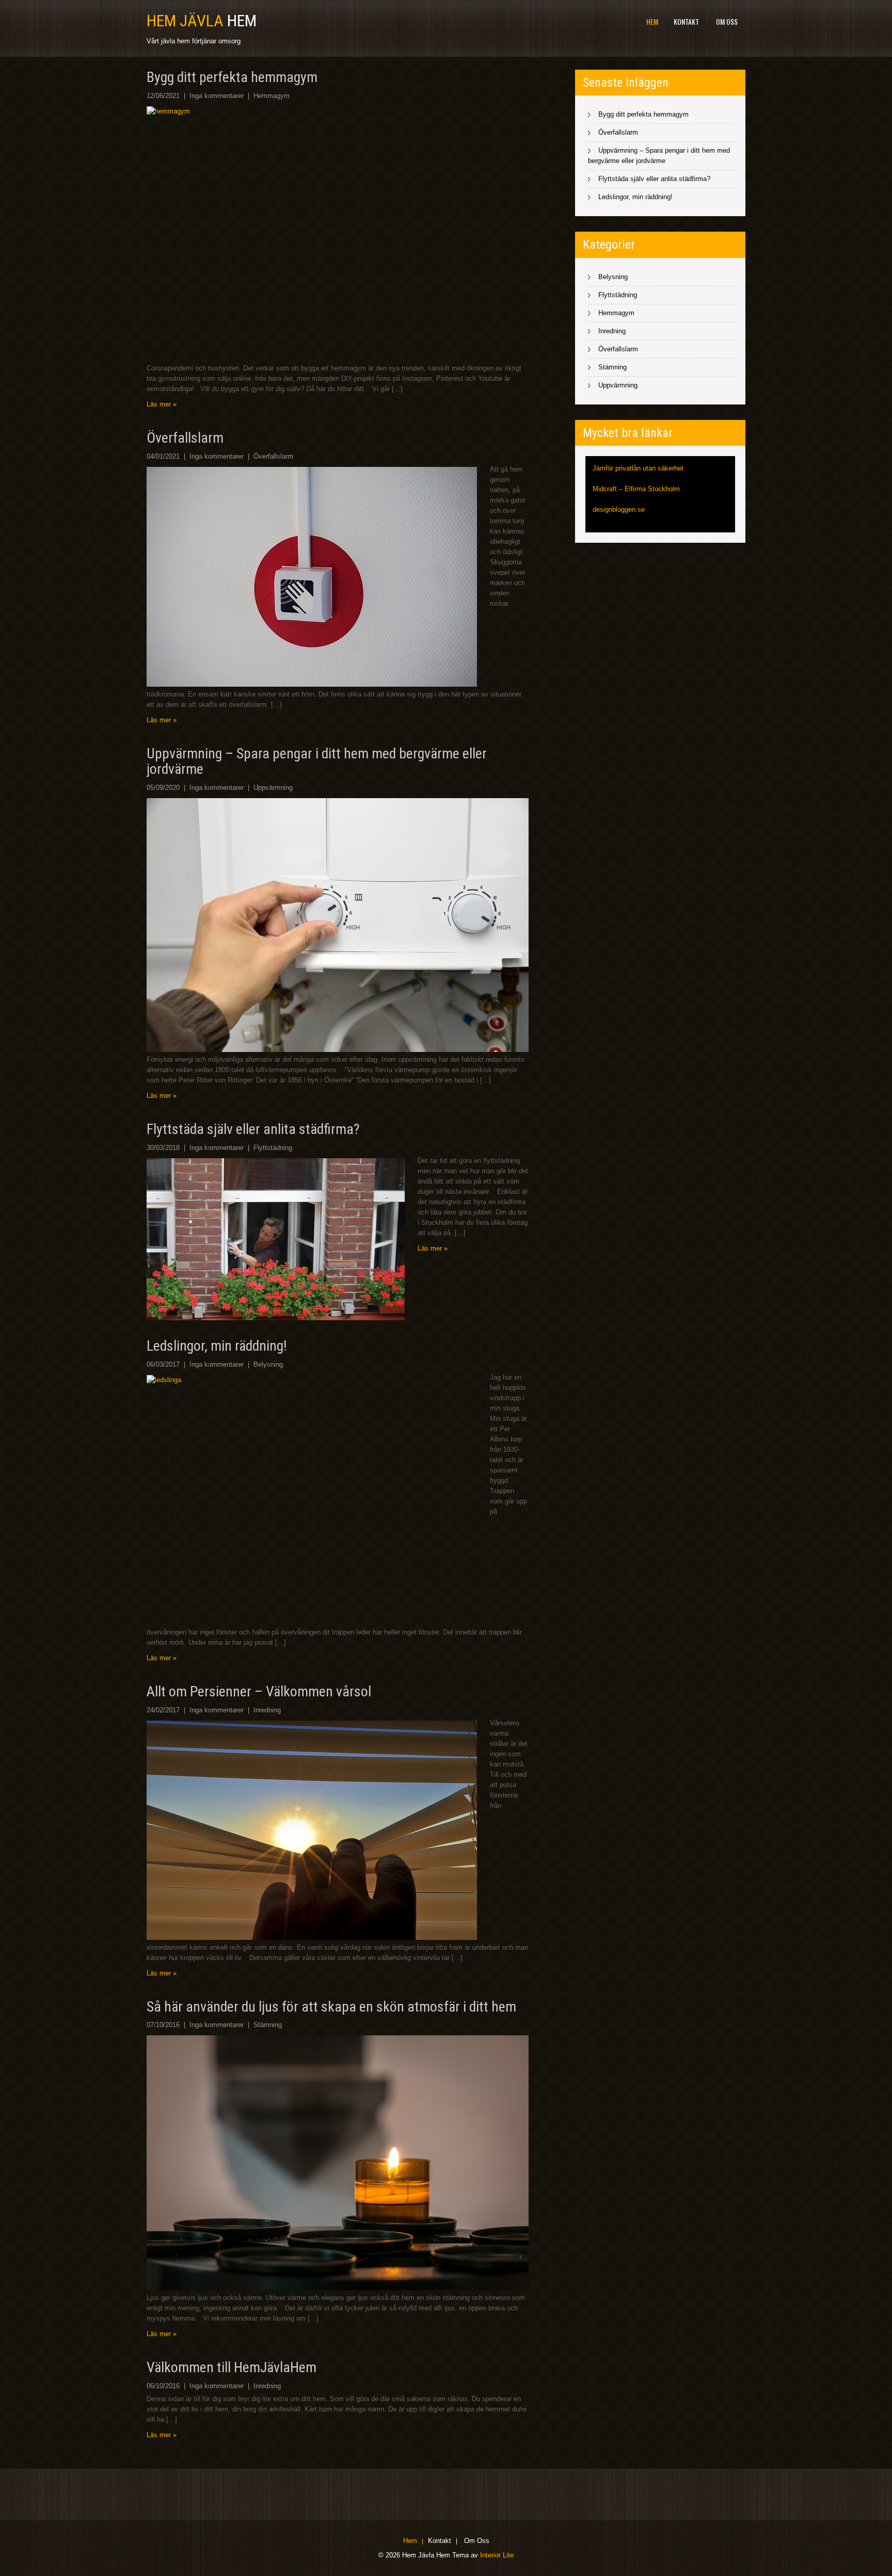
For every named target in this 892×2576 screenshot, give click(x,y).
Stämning (268, 2025)
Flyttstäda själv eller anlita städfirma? (253, 1129)
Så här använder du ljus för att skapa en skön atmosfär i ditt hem (331, 2007)
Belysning (268, 1364)
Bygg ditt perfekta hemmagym (232, 77)
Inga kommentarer (217, 96)
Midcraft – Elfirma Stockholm (636, 489)
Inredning (267, 1710)
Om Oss (727, 21)
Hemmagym (272, 96)
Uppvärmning (273, 788)
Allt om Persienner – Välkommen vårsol (259, 1691)
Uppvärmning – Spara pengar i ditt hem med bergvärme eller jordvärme (317, 762)
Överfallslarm (185, 438)
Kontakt (686, 21)
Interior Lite (497, 2555)
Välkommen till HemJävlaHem (232, 2367)
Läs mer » (162, 404)
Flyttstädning (273, 1148)
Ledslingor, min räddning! (217, 1346)
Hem (652, 21)
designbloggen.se (619, 509)
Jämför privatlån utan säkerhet (638, 468)
